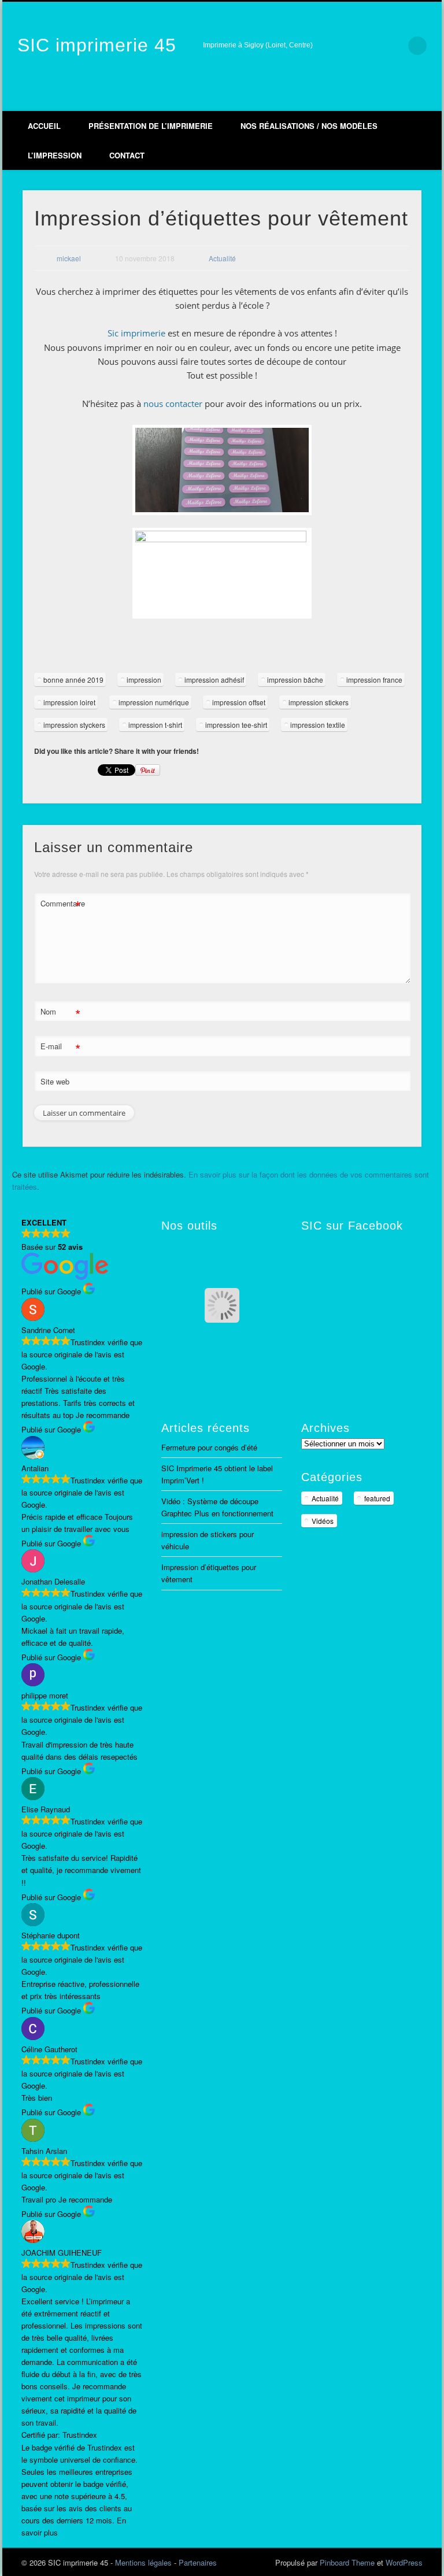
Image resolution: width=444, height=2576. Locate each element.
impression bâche (295, 680)
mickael (69, 258)
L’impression (55, 155)
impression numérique (154, 702)
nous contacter (173, 404)
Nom (60, 1013)
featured (377, 1498)
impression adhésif (214, 680)
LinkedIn (429, 99)
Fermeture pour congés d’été (209, 1447)
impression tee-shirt (236, 725)
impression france (374, 680)
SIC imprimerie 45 (97, 45)
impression (144, 680)
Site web (55, 1081)
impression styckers (74, 725)
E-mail (60, 1048)
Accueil (44, 126)
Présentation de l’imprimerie (151, 126)
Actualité (222, 258)
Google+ (405, 99)
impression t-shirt (155, 725)
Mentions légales (143, 2562)
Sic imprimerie (136, 333)
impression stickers (319, 702)
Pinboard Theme (347, 2562)
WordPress (404, 2562)
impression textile (318, 725)
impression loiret (69, 702)
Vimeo (380, 99)
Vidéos (323, 1521)
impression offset (239, 702)
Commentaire (61, 905)
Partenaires (198, 2562)
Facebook (356, 99)
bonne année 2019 (73, 680)
